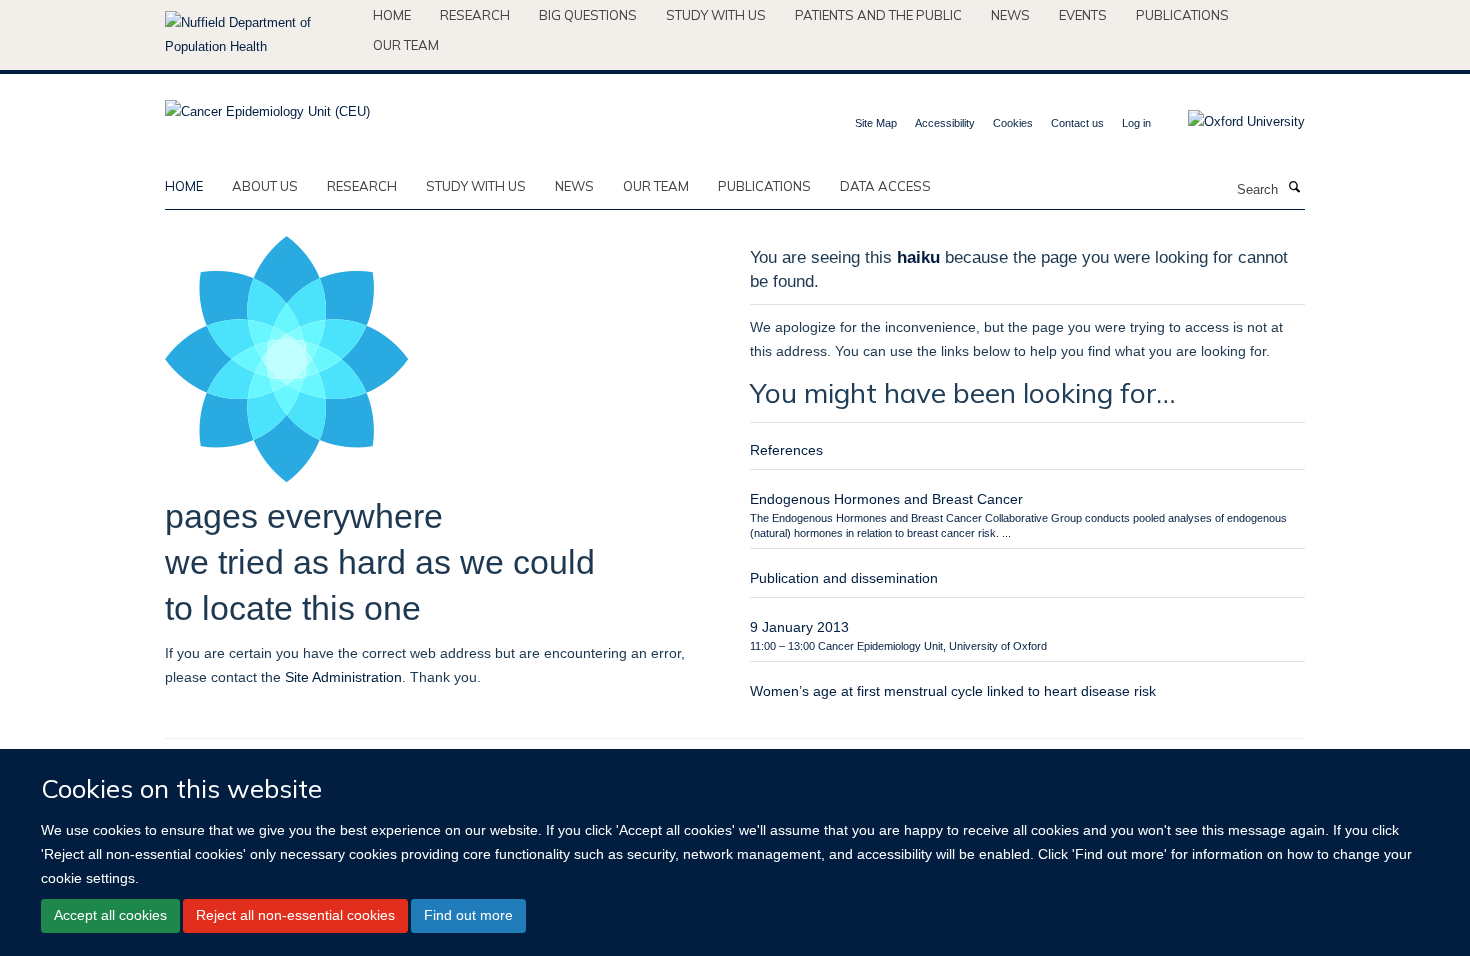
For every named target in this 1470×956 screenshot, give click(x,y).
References (786, 450)
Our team (406, 45)
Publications (1182, 15)
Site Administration (343, 677)
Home (392, 15)
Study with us (716, 15)
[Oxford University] (1231, 122)
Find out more (468, 916)
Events (1083, 15)
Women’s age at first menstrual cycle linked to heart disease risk (953, 691)
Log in (1136, 123)
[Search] (1294, 188)
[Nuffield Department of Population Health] (261, 35)
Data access (885, 186)
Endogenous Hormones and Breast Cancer (886, 499)
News (1010, 15)
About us (265, 186)
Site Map (876, 123)
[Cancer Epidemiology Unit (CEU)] (267, 105)
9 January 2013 (799, 627)
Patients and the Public (878, 15)
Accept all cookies (110, 916)
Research (475, 15)
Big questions (588, 15)
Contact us (1077, 123)
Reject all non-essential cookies (295, 916)
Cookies (1013, 123)
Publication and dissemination (844, 578)
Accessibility (945, 123)
